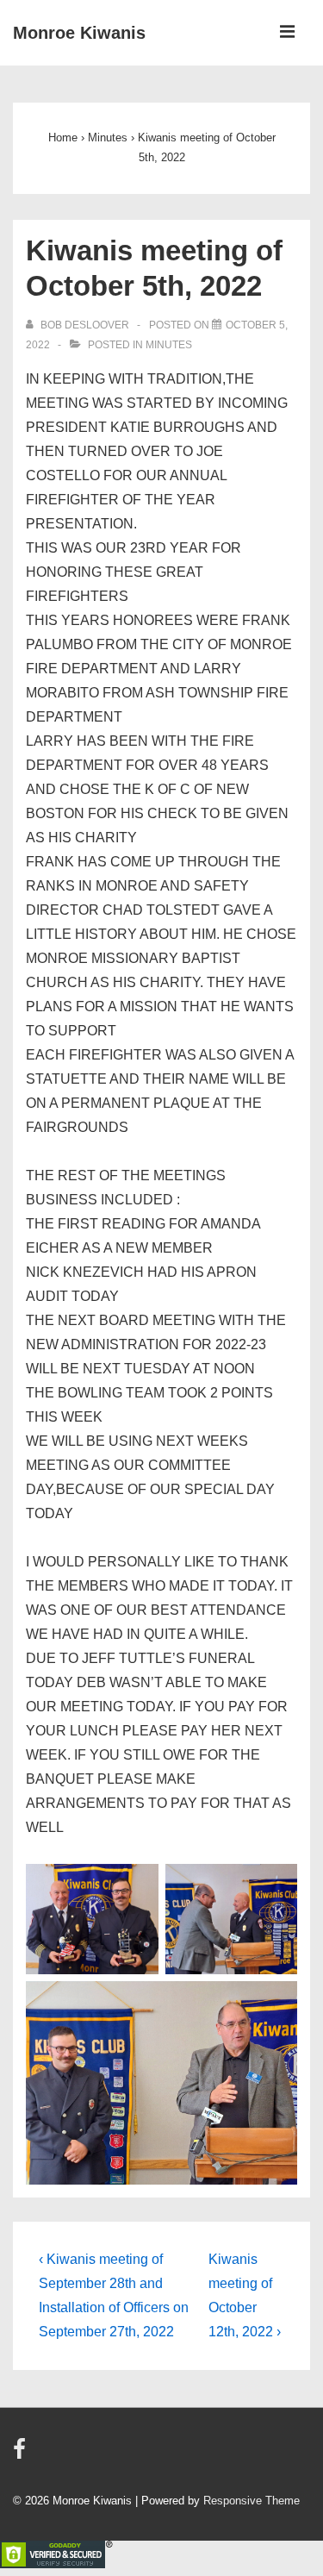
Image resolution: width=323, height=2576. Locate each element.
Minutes (169, 345)
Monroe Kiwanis (79, 33)
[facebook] (22, 2455)
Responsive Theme (252, 2501)
